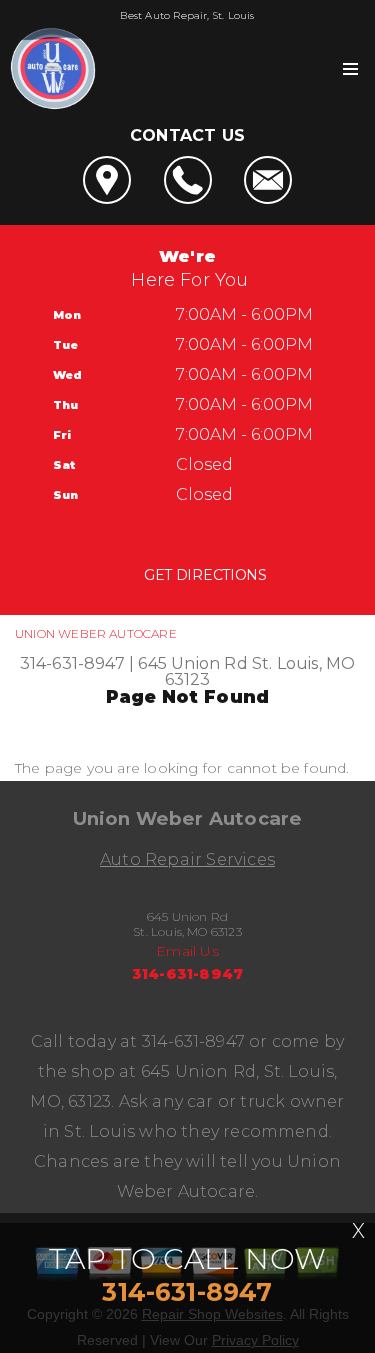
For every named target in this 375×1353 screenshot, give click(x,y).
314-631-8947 (72, 663)
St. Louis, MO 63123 (260, 671)
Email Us (187, 951)
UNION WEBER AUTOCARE (96, 633)
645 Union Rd (192, 663)
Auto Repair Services (187, 859)
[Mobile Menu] (350, 69)
